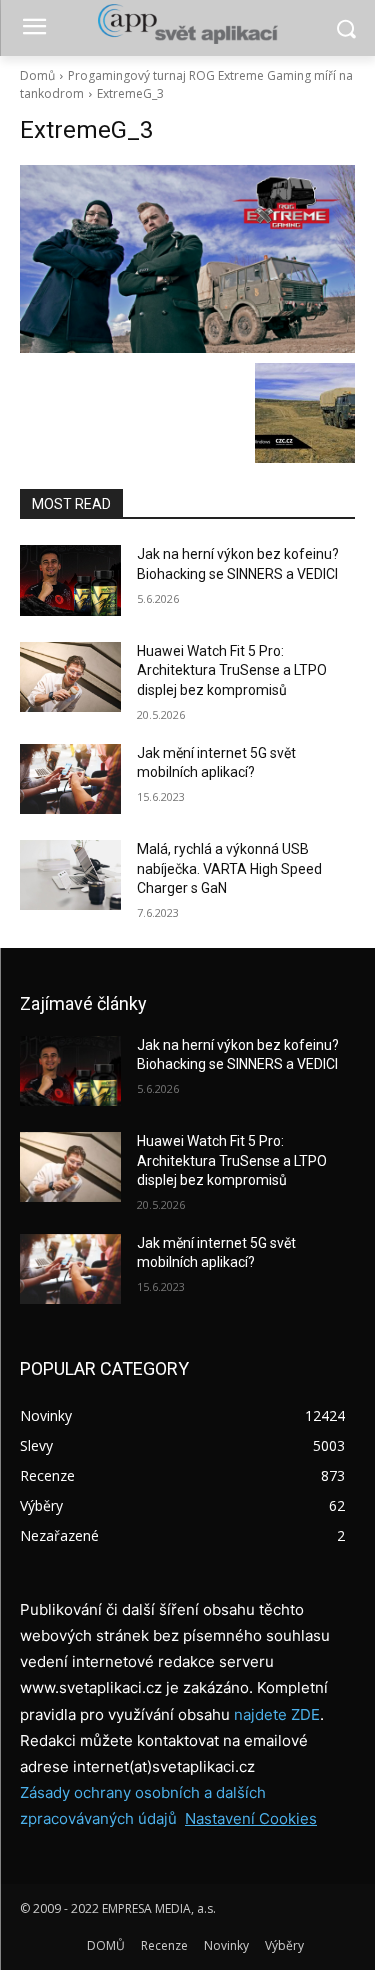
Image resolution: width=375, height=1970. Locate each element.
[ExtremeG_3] (187, 259)
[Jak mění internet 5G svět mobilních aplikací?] (70, 779)
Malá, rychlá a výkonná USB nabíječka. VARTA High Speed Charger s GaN (229, 868)
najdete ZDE (277, 1714)
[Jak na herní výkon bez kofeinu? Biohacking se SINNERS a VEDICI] (70, 580)
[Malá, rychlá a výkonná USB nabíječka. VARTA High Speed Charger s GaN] (70, 875)
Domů (37, 75)
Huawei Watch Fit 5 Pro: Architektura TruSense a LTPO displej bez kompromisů (232, 670)
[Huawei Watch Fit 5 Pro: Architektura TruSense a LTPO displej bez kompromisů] (70, 677)
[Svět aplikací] (187, 24)
